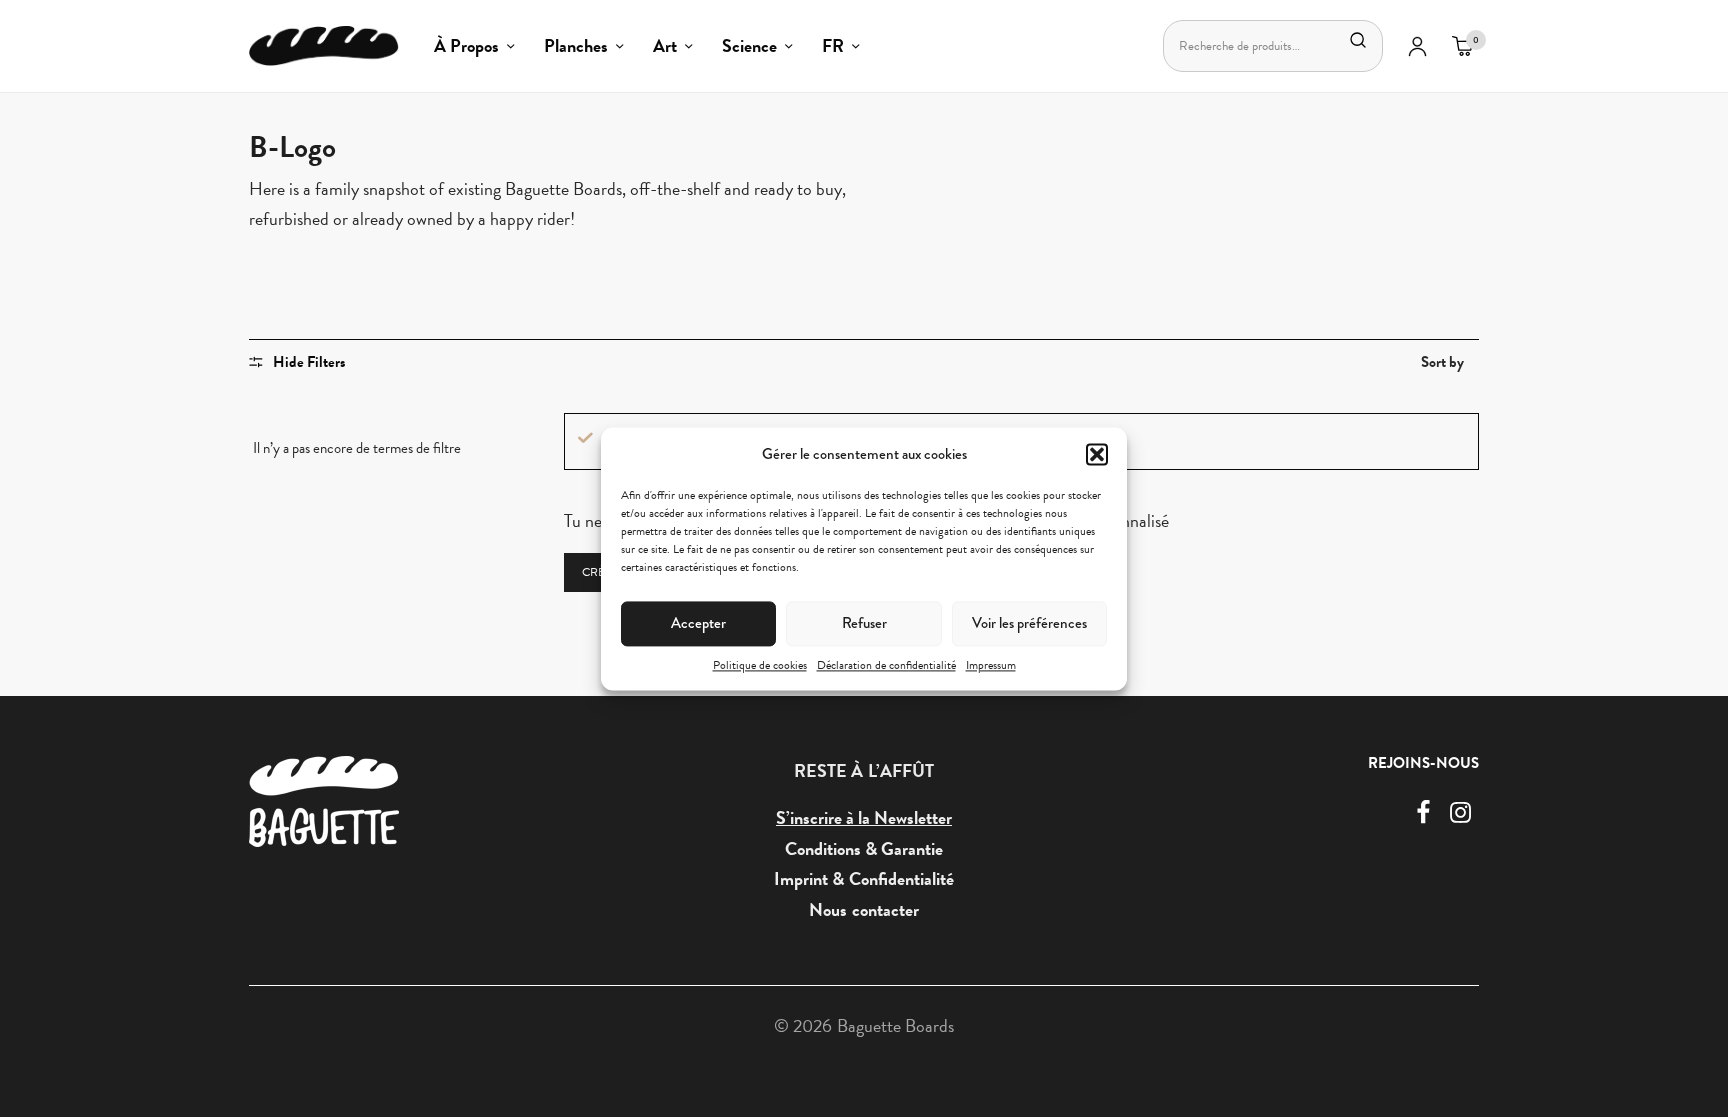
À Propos (466, 45)
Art (665, 45)
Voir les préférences (1029, 623)
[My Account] (1417, 46)
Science (749, 45)
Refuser (864, 623)
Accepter (698, 623)
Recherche (1358, 40)
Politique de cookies (760, 665)
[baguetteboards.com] (324, 46)
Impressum (991, 665)
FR (833, 45)
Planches (576, 45)
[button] (1097, 454)
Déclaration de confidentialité (886, 665)
